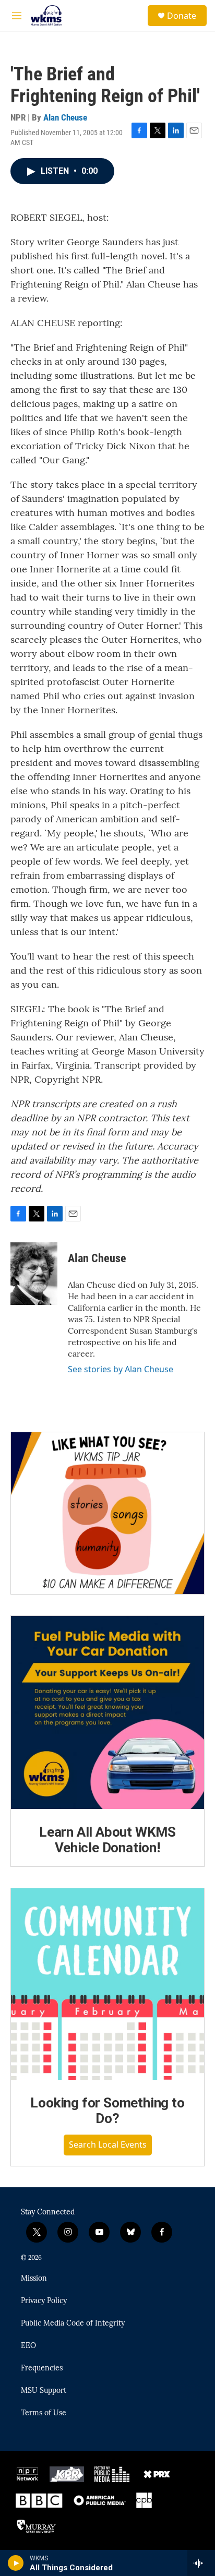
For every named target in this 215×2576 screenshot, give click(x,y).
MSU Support (44, 2391)
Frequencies (42, 2368)
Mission (34, 2279)
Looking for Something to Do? (107, 2111)
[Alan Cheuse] (34, 1274)
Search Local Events (108, 2144)
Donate (182, 16)
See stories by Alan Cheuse (121, 1369)
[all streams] (201, 2563)
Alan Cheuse (65, 117)
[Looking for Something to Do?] (107, 1984)
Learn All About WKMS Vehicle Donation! (107, 1840)
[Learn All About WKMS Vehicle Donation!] (107, 1712)
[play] (16, 2563)
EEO (28, 2346)
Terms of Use (44, 2413)
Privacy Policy (44, 2301)
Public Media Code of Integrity (73, 2323)
